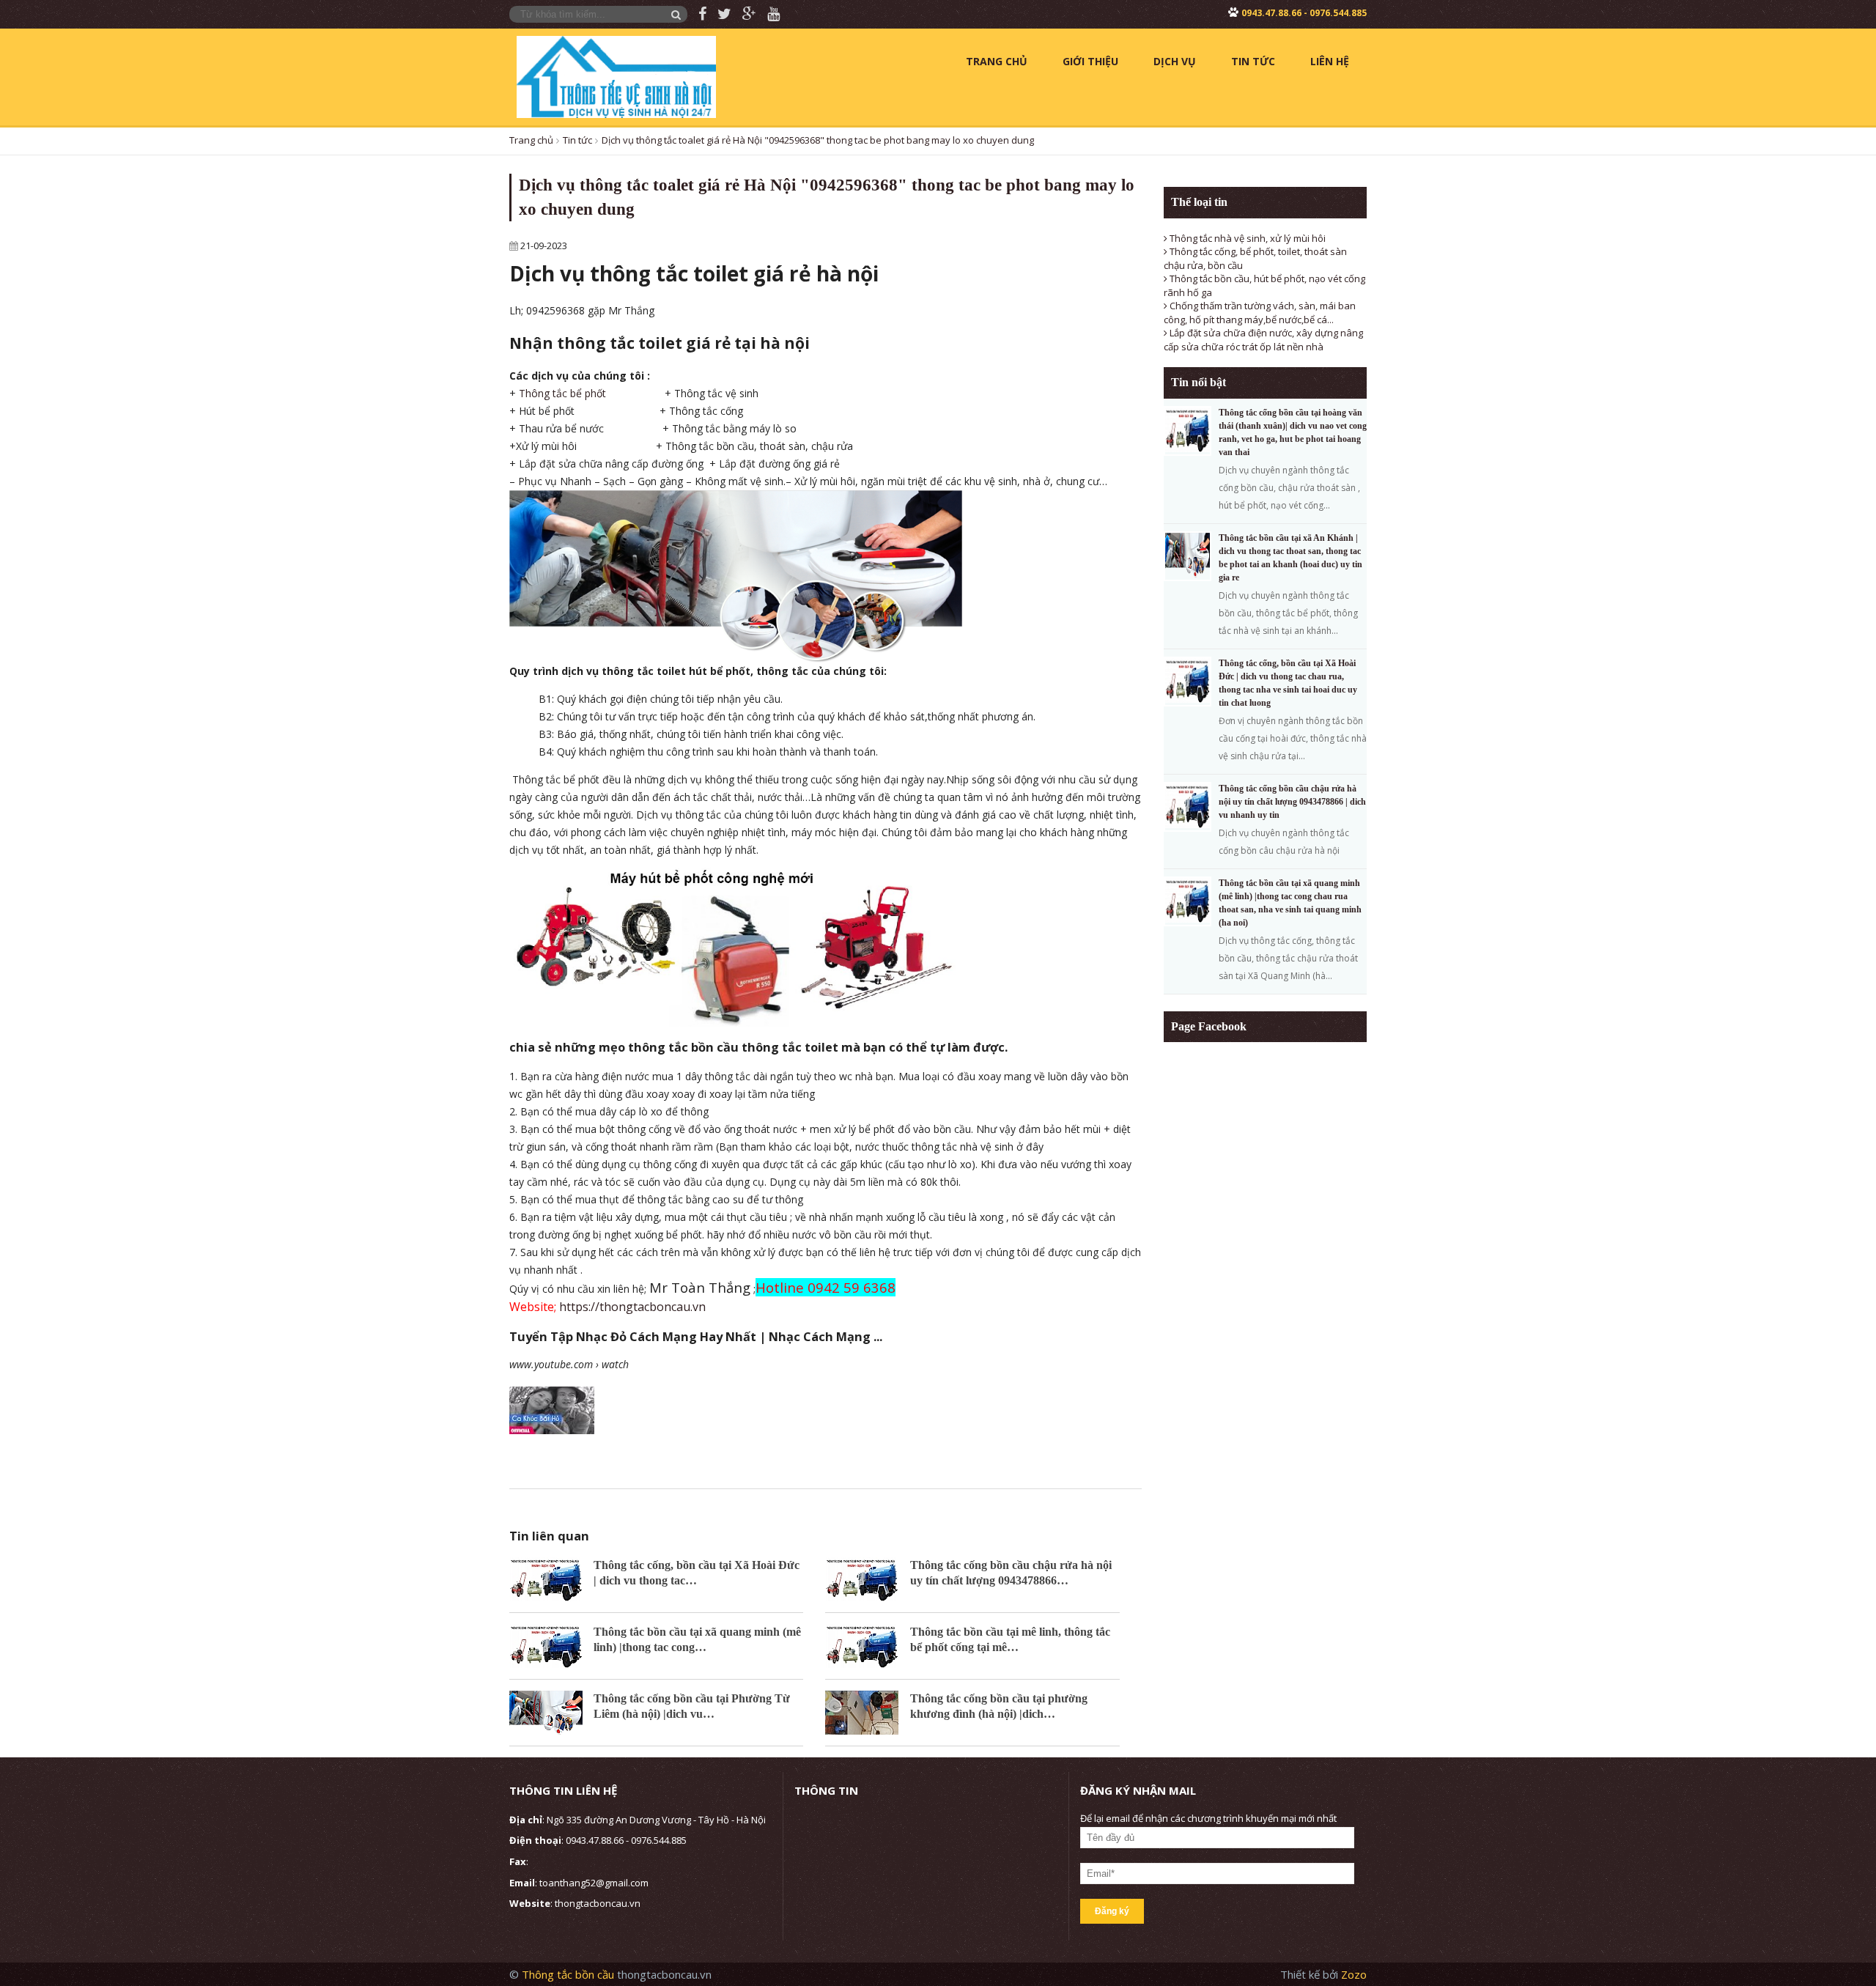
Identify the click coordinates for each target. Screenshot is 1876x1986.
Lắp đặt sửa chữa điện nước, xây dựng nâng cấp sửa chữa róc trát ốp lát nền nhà (1263, 340)
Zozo (1354, 1974)
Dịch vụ (1175, 61)
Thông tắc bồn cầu (569, 1974)
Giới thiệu (1090, 61)
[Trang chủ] (616, 75)
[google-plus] (744, 14)
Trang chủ (997, 61)
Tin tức (1253, 61)
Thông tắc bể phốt (562, 393)
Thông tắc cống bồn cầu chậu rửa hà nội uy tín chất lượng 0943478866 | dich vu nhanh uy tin (1292, 802)
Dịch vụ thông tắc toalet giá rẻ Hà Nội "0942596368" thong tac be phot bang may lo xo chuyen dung (818, 140)
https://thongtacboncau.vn (632, 1307)
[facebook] (697, 14)
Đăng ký (1112, 1911)
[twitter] (719, 14)
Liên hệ (1330, 61)
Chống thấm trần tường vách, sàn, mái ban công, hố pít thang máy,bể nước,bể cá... (1260, 313)
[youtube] (768, 14)
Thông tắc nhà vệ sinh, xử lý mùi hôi (1247, 238)
